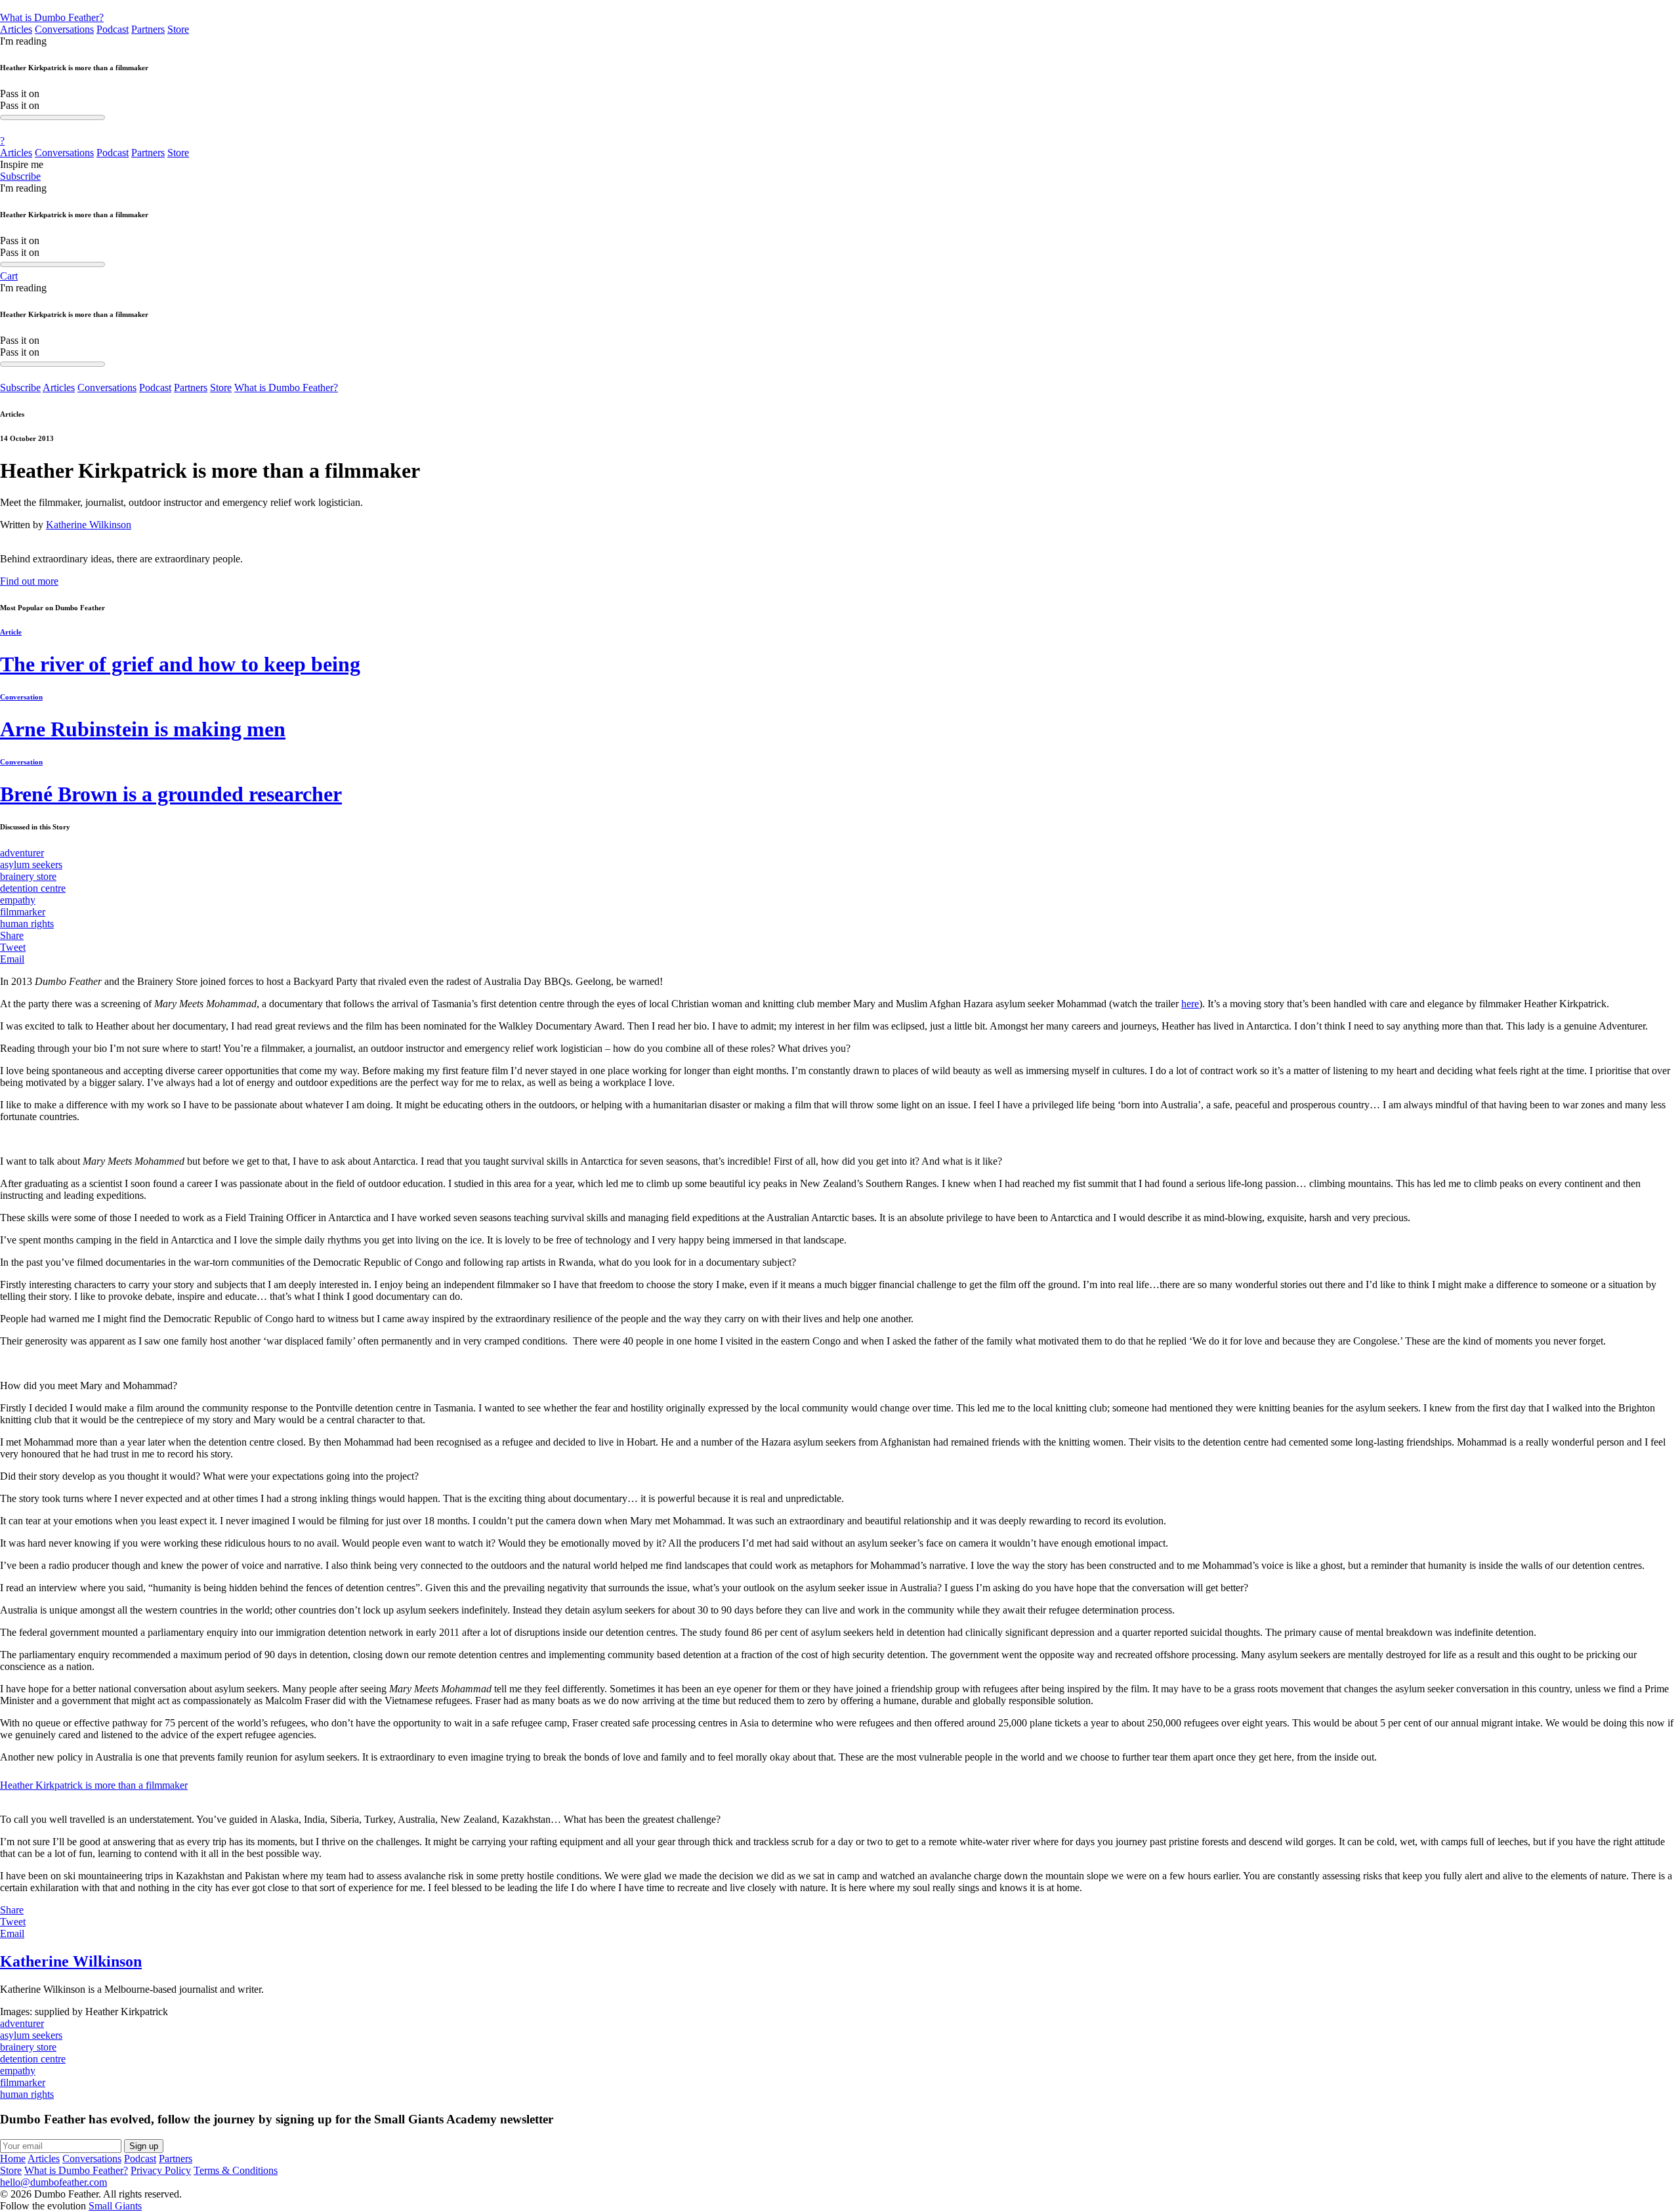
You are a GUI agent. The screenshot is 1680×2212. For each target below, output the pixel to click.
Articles (16, 29)
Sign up (144, 2146)
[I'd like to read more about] (840, 6)
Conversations (64, 29)
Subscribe (20, 176)
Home (13, 2159)
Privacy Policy (161, 2170)
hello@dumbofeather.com (53, 2182)
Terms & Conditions (236, 2170)
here (1190, 1004)
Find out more (29, 581)
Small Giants (115, 2206)
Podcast (113, 29)
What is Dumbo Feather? (52, 17)
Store (178, 29)
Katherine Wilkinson (89, 525)
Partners (148, 29)
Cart (9, 276)
